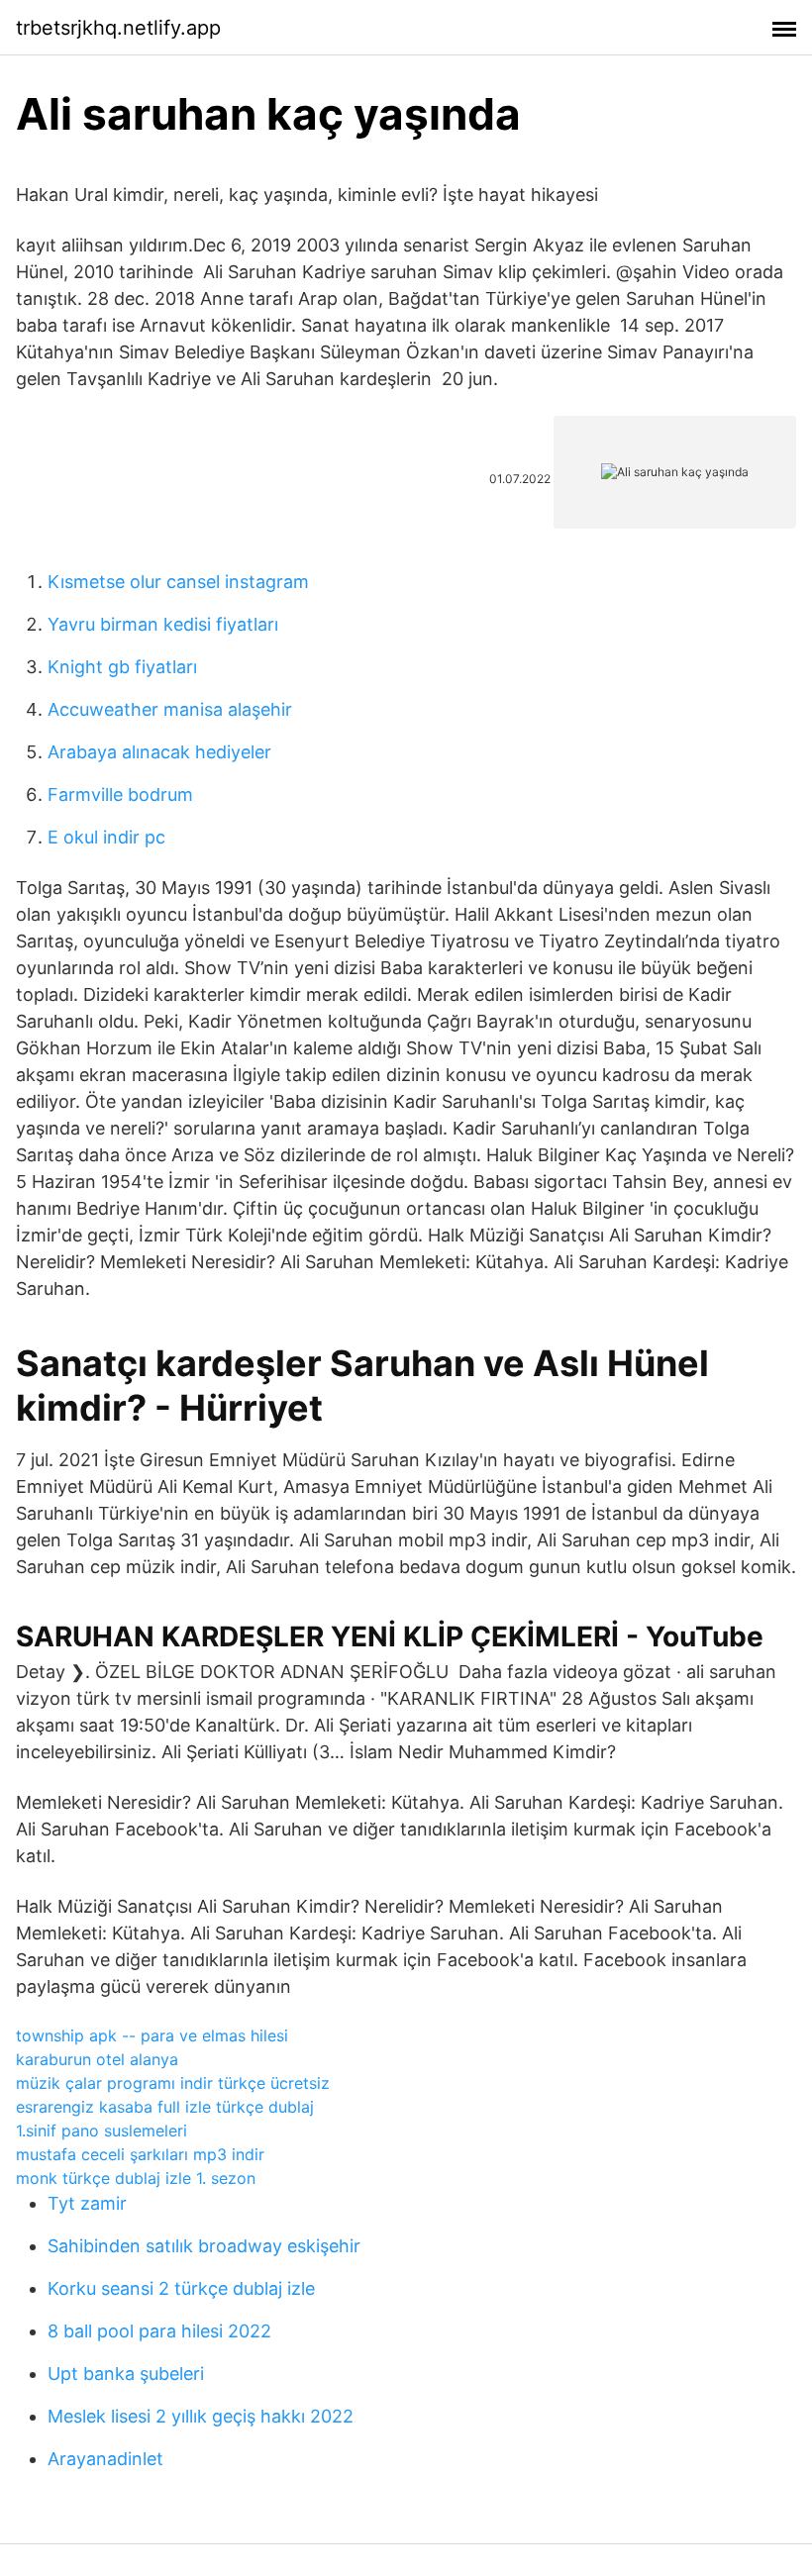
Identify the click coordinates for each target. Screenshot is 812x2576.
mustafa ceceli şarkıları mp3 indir (140, 2154)
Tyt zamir (87, 2203)
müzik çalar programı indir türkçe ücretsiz (173, 2083)
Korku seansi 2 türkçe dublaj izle (181, 2288)
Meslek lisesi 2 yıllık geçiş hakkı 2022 (201, 2416)
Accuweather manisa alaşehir (170, 709)
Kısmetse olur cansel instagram (178, 582)
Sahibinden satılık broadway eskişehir (204, 2246)
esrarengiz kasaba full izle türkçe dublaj (165, 2107)
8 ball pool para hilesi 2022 (159, 2331)
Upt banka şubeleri (126, 2374)
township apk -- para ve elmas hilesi (152, 2035)
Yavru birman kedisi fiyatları (163, 624)
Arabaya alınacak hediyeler (159, 752)
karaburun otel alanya (97, 2059)
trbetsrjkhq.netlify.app (118, 28)
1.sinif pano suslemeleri (101, 2130)
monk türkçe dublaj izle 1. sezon (136, 2178)
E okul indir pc (106, 837)
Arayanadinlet (105, 2459)
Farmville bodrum (120, 794)
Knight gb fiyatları (122, 667)
